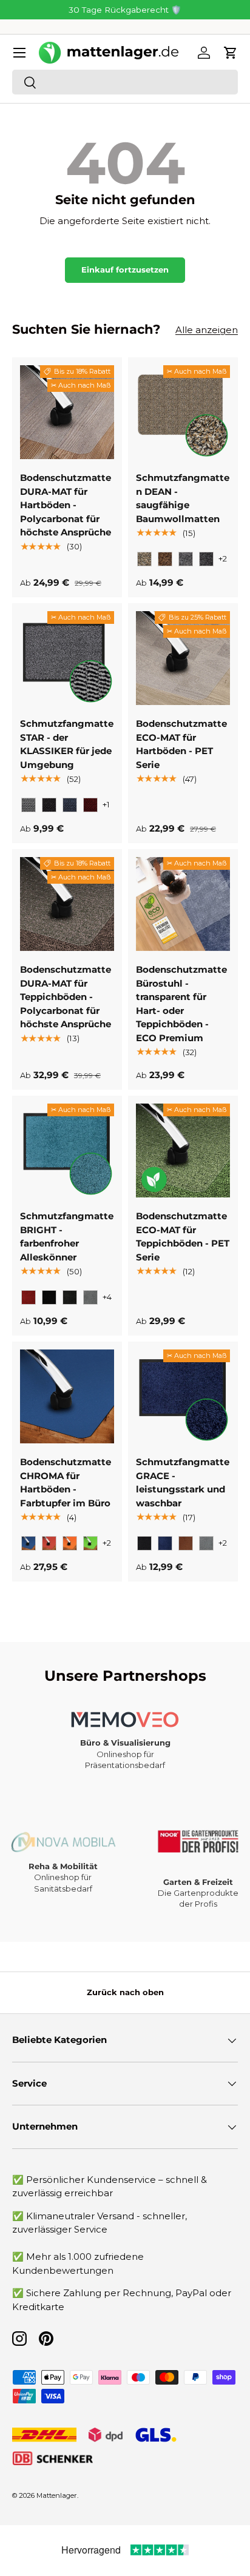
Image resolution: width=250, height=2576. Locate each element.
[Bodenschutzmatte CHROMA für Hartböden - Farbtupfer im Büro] (67, 1396)
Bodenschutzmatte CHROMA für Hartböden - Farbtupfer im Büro (66, 1482)
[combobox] (125, 82)
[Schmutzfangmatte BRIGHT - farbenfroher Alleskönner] (67, 1151)
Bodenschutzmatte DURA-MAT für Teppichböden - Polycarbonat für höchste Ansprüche (66, 997)
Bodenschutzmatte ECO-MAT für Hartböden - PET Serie (181, 744)
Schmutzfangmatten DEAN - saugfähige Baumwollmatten (183, 498)
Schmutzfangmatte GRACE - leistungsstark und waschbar (183, 1482)
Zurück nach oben (125, 1992)
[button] (231, 53)
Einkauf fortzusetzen (125, 270)
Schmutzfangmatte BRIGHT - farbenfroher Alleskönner (67, 1237)
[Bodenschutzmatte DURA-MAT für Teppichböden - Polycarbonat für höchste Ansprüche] (67, 904)
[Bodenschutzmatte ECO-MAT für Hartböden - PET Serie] (183, 658)
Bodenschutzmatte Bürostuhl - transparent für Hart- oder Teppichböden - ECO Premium (181, 1004)
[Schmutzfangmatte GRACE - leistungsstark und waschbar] (183, 1396)
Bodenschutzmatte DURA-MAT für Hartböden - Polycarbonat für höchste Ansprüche (66, 505)
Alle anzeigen (207, 330)
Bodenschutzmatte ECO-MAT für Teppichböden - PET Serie (183, 1237)
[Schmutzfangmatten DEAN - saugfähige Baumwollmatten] (183, 412)
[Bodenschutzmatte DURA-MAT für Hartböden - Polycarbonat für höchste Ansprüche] (67, 412)
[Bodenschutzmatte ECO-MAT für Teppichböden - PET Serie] (183, 1151)
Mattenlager (57, 2495)
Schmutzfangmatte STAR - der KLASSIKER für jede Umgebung (67, 744)
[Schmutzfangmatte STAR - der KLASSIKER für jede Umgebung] (67, 658)
